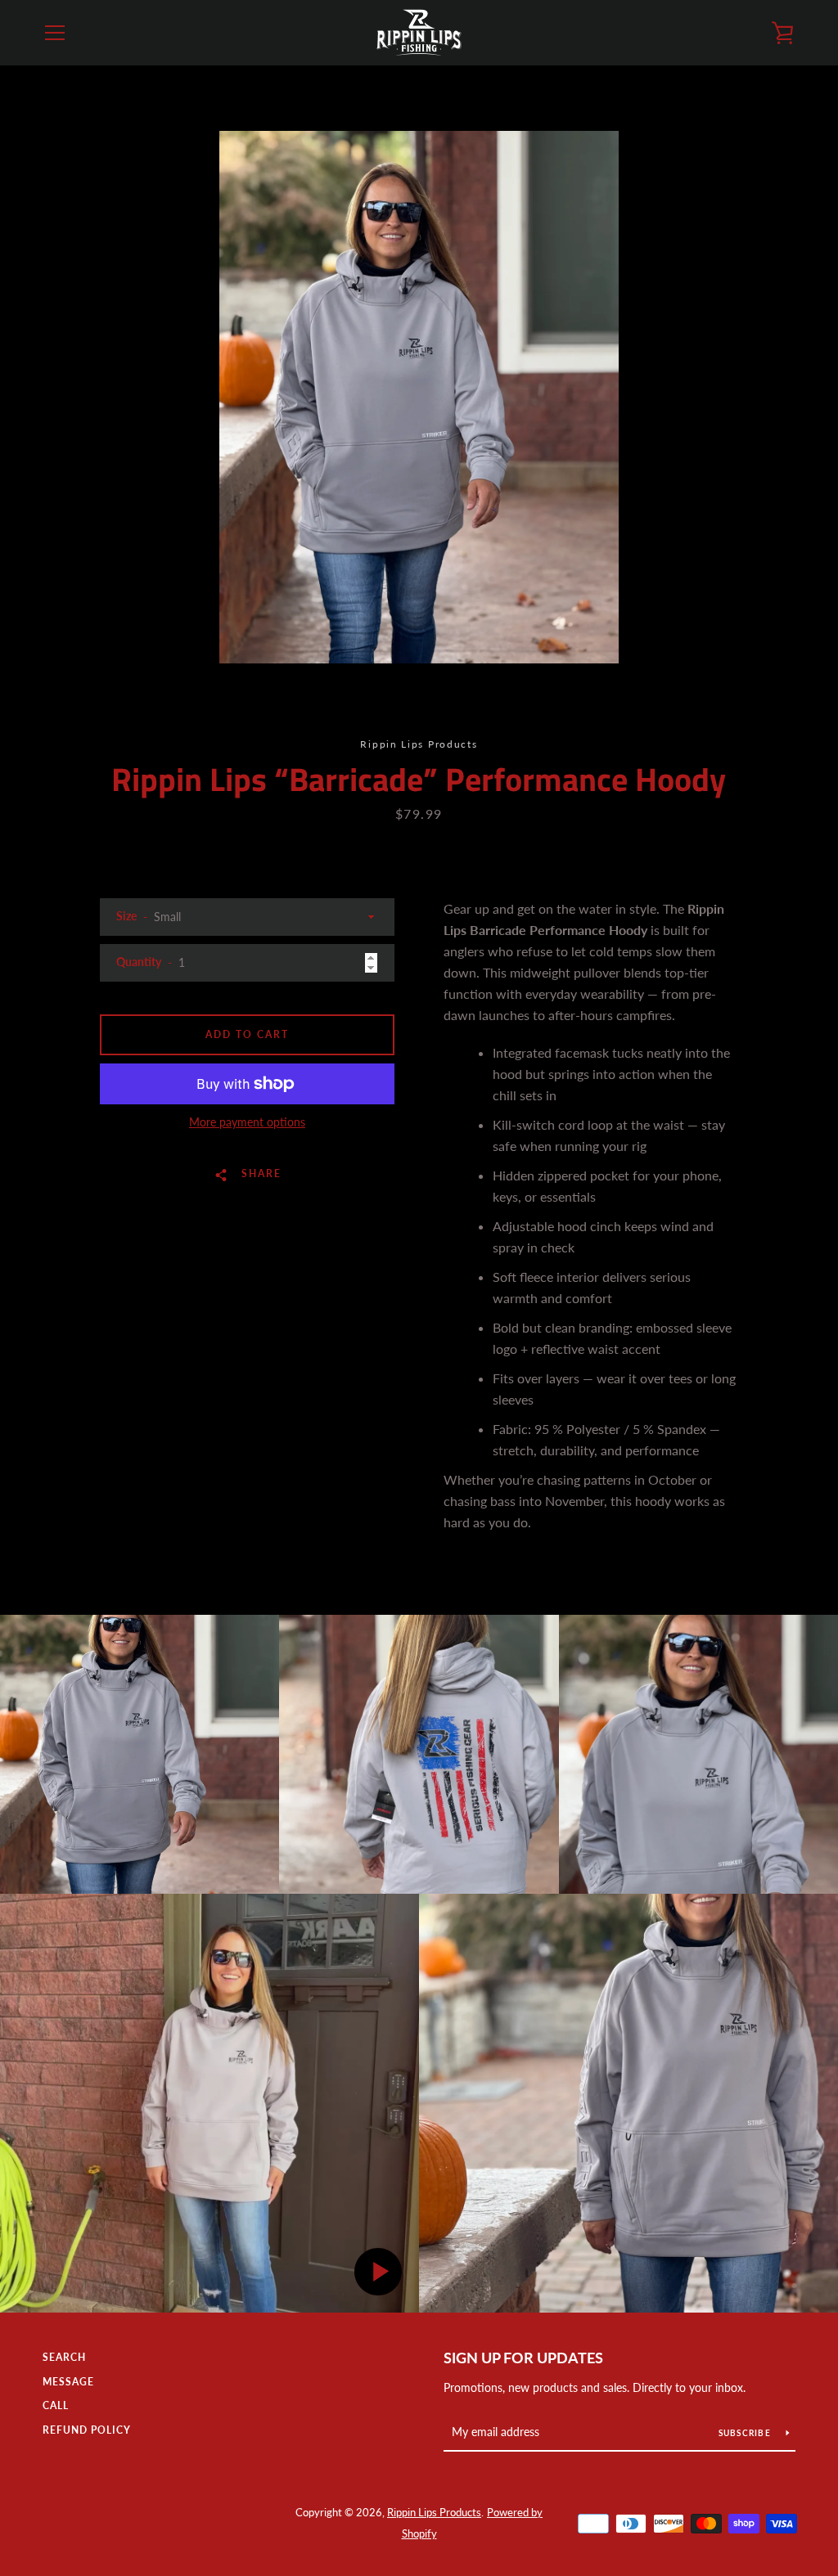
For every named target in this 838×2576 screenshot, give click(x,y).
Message (68, 2382)
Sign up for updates (523, 2358)
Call (56, 2405)
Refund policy (87, 2430)
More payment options (247, 1122)
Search (64, 2357)
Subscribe (746, 2433)
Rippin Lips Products (434, 2512)
